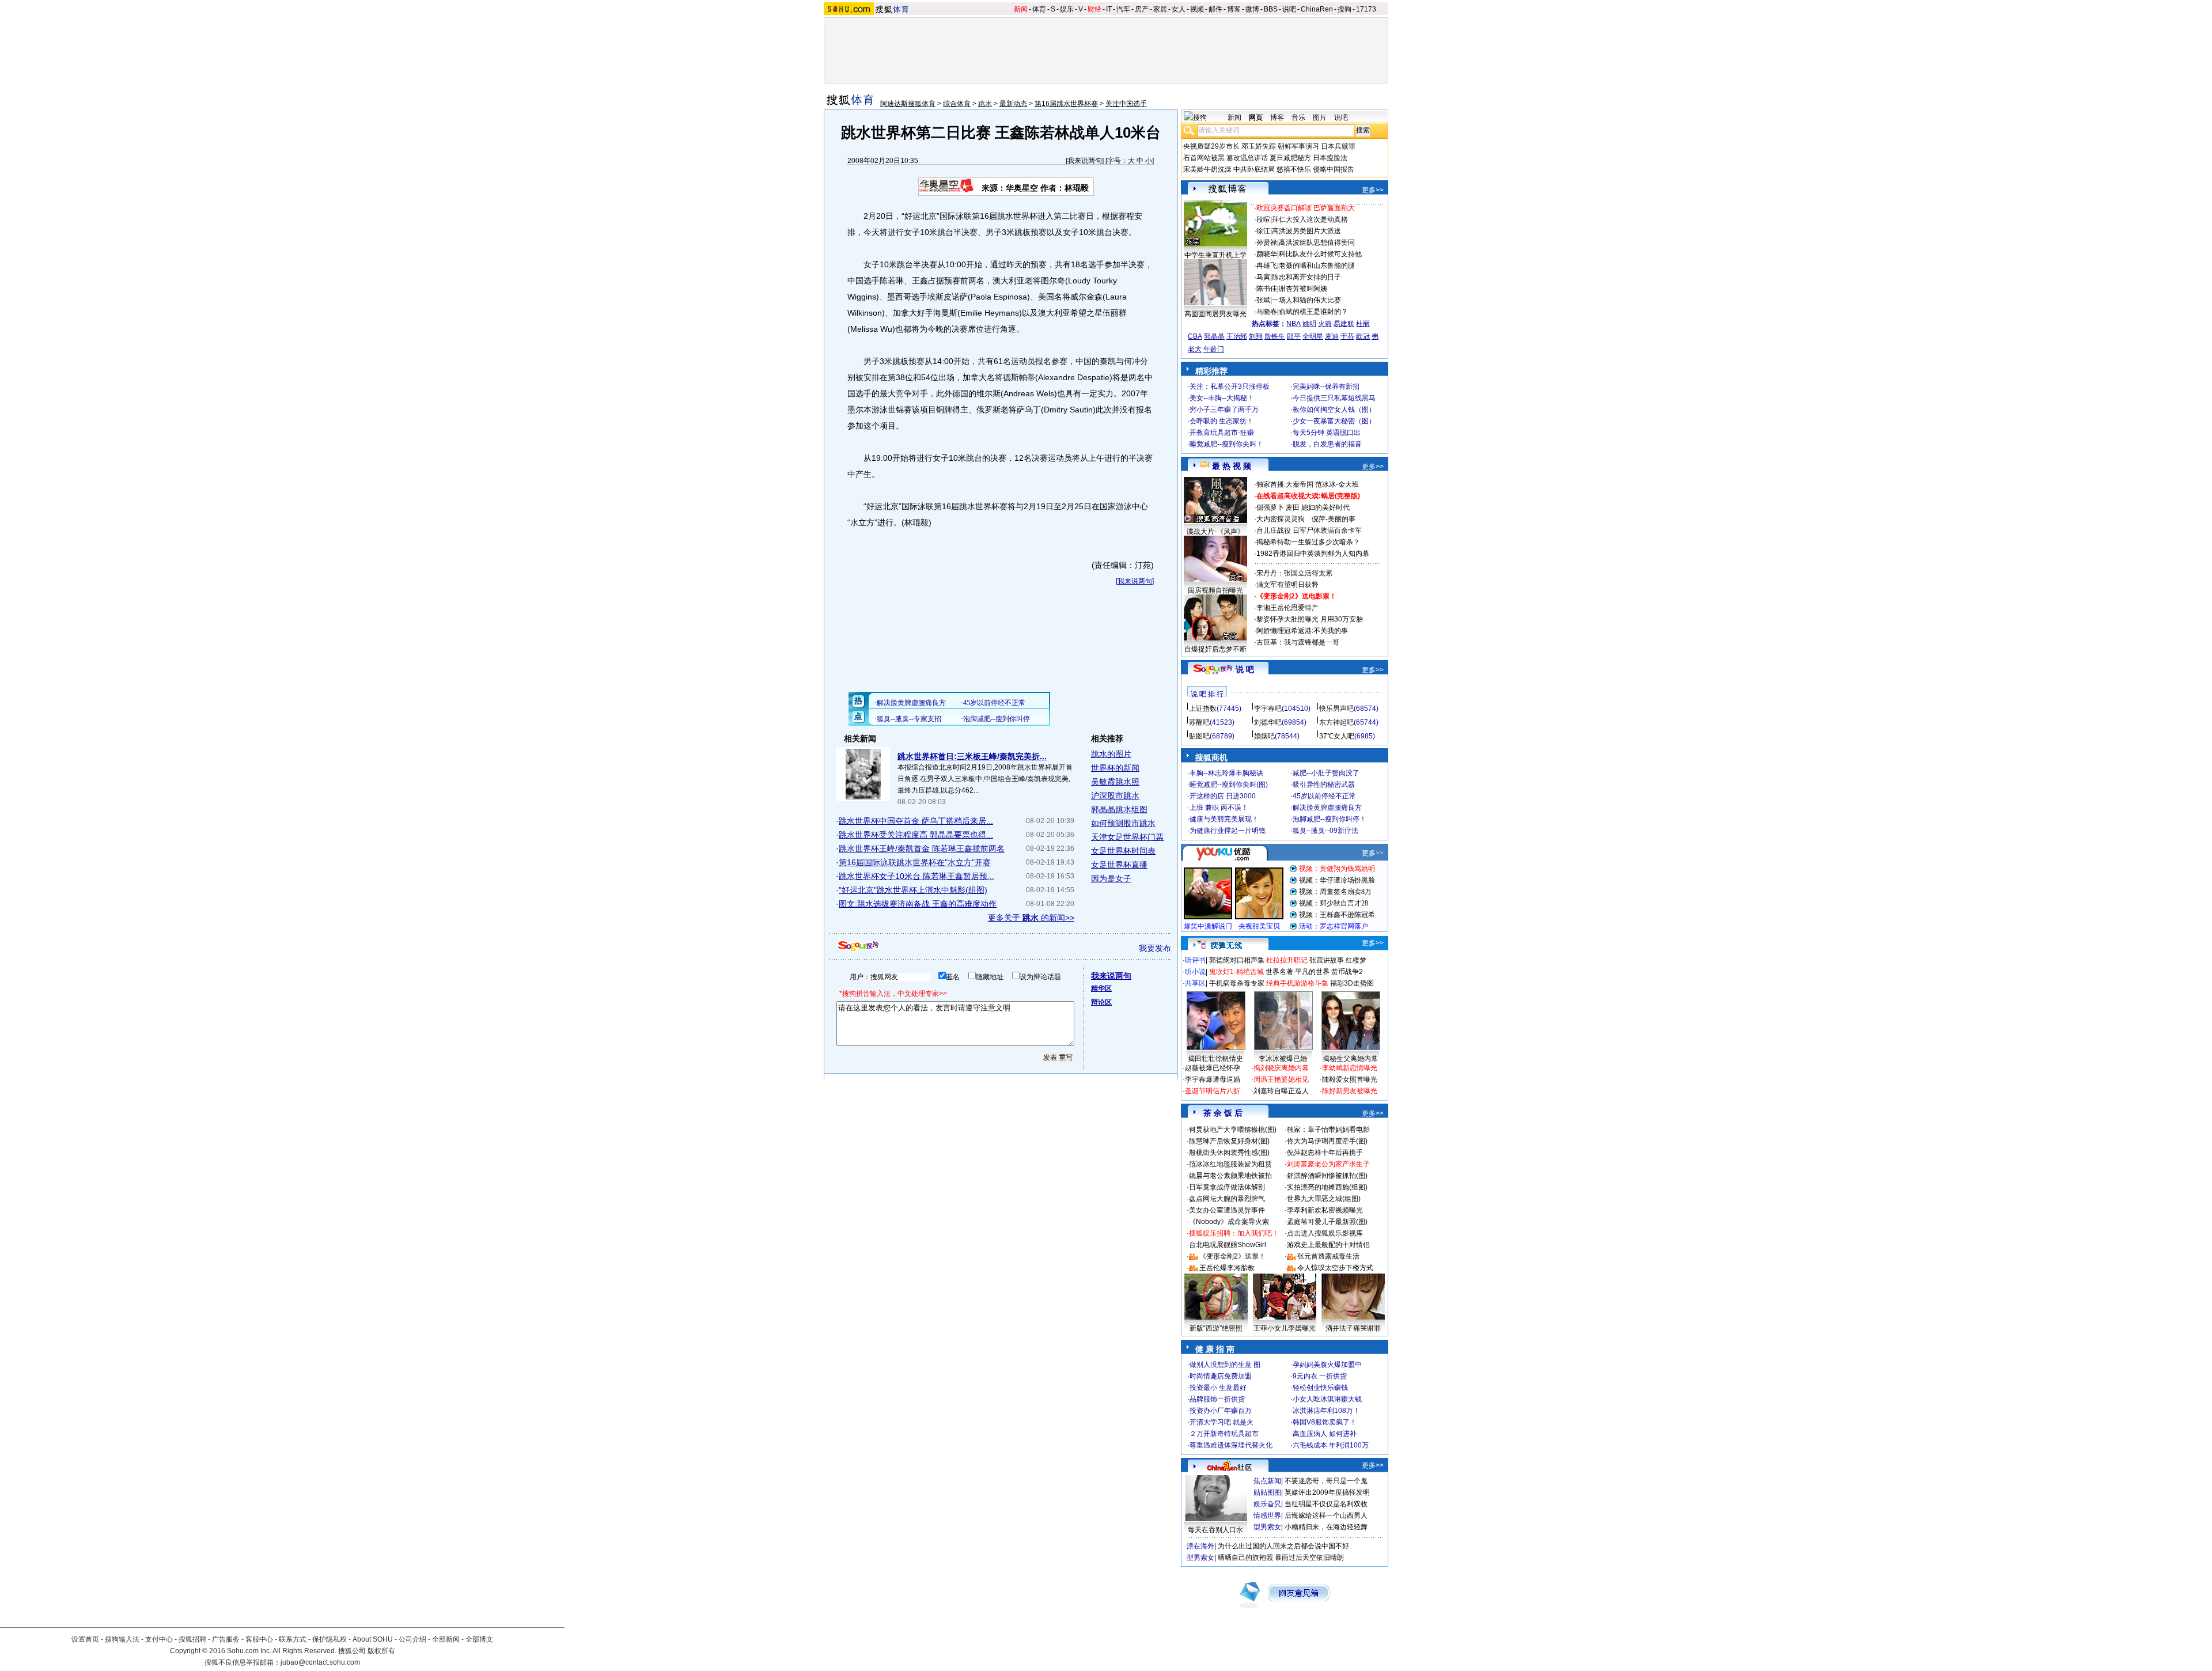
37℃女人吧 (1337, 736)
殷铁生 (1275, 336)
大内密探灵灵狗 (1281, 519)
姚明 (1309, 324)
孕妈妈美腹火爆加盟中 (1327, 1365)
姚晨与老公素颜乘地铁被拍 (1230, 1176)
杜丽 (1363, 324)
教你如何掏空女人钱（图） (1334, 410)
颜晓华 (1267, 254)
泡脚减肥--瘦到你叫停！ (1330, 819)
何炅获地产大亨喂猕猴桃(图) (1233, 1130)
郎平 (1294, 336)
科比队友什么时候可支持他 (1320, 254)
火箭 (1325, 324)
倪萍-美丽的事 (1334, 519)
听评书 (1195, 960)
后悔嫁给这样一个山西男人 (1326, 1515)
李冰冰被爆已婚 (1283, 1059)
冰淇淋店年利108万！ (1326, 1411)
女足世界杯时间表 (1123, 851)
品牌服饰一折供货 (1217, 1399)
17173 (1366, 9)
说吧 (1289, 9)
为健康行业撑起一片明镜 (1228, 831)
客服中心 (259, 1639)
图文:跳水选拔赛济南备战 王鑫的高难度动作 (918, 904)
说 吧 (1245, 669)
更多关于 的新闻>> (1031, 918)
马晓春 (1267, 312)
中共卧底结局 (1254, 169)
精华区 (1101, 988)
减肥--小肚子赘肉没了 (1326, 773)
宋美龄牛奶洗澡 (1207, 169)
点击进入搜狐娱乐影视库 (1325, 1233)
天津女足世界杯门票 (1127, 837)
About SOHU (373, 1639)
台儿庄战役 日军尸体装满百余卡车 (1309, 531)
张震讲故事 (1327, 960)
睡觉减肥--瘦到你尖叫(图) (1229, 785)
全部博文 (479, 1639)
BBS (1271, 9)
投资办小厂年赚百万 (1221, 1411)
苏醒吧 (1199, 722)
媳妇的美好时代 (1325, 507)
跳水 (985, 104)
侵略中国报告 (1334, 169)
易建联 (1344, 324)
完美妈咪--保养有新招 (1326, 387)
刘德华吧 (1268, 722)
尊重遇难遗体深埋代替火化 (1231, 1445)
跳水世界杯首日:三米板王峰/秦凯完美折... (972, 756)
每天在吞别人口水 (1215, 1530)
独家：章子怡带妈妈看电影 (1328, 1130)
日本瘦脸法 (1330, 158)
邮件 (1215, 9)
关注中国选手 (1126, 104)
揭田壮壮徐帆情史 (1215, 1059)
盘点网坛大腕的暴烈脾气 (1227, 1199)
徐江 (1263, 231)
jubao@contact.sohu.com (320, 1662)
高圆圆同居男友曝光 (1215, 314)
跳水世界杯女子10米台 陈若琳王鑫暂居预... (916, 876)
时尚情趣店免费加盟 (1221, 1376)
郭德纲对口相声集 (1237, 960)
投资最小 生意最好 (1218, 1388)
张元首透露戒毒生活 (1328, 1256)
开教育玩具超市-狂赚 (1222, 433)
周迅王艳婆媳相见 (1281, 1079)
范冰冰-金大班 (1337, 484)
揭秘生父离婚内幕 (1350, 1059)
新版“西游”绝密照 (1216, 1328)
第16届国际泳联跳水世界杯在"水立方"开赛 (915, 862)
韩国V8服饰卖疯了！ (1325, 1422)
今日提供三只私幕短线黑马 (1334, 398)
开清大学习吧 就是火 (1221, 1422)
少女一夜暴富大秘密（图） (1334, 421)
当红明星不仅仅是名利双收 (1326, 1504)
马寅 (1263, 277)
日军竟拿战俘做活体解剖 (1227, 1187)
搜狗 (1344, 9)
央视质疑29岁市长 (1211, 146)
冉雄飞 (1267, 266)
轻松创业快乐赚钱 (1320, 1388)
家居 (1160, 9)
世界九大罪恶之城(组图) (1324, 1199)
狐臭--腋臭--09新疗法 (1325, 831)
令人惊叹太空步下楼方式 (1335, 1268)
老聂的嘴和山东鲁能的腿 (1317, 266)
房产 (1142, 9)
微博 (1252, 9)
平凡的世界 (1312, 972)
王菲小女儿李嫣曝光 (1285, 1328)
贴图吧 (1199, 736)
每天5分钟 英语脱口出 (1327, 433)
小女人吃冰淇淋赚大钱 (1327, 1399)
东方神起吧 (1336, 722)
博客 (1234, 9)
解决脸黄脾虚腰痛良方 (1327, 808)
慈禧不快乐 (1294, 169)
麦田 (1293, 507)
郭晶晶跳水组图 (1119, 809)
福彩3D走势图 (1352, 983)
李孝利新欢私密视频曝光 (1325, 1210)
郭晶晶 (1214, 336)
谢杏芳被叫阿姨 (1303, 289)
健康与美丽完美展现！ (1224, 819)
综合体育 (957, 104)
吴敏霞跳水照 (1115, 782)
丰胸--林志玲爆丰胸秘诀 (1226, 773)
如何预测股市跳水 (1123, 823)
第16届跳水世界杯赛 (1066, 104)
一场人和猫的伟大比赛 (1306, 300)
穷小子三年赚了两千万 (1224, 410)
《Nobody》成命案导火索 (1229, 1222)
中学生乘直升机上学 (1215, 255)
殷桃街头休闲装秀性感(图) (1229, 1153)
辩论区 (1101, 1002)
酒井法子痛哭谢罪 (1353, 1328)
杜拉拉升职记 (1287, 960)
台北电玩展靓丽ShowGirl (1228, 1245)
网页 (1256, 118)
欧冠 (1363, 336)
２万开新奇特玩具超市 (1224, 1434)
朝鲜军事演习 (1298, 146)
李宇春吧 (1268, 708)
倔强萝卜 (1270, 507)
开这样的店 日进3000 (1223, 796)
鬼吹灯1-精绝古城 (1236, 972)
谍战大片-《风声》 (1215, 532)
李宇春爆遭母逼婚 (1213, 1079)
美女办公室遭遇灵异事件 (1227, 1210)
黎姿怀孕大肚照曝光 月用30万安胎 (1310, 619)
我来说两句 (1085, 161)
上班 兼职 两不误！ (1219, 808)
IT (1109, 9)
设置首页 (85, 1639)
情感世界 (1267, 1515)
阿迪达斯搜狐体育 (908, 104)
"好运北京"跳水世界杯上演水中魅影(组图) (913, 890)
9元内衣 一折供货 (1320, 1376)
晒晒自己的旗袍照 (1245, 1558)
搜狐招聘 (192, 1639)
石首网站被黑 (1204, 158)
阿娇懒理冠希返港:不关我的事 (1302, 631)
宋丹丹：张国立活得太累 (1294, 573)
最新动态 (1013, 104)
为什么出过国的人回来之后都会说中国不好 (1283, 1546)
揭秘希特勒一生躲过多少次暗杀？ (1308, 542)
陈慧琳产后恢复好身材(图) (1229, 1141)
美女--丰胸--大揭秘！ (1222, 398)
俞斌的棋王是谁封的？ (1313, 312)
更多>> (1373, 190)
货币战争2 (1347, 972)
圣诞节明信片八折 (1213, 1091)
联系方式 (293, 1639)
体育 (1039, 9)
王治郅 (1237, 336)
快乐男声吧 (1336, 708)
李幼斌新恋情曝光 (1350, 1068)
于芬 (1347, 336)
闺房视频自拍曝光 (1215, 590)
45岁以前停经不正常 (1324, 796)
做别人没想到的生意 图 (1225, 1365)
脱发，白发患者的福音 (1327, 444)
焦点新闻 (1267, 1481)
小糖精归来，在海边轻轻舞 (1326, 1527)
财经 (1094, 9)
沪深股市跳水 (1115, 795)
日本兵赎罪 (1338, 146)
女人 (1179, 9)
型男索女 (1267, 1527)
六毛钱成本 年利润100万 (1331, 1445)
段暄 (1263, 219)
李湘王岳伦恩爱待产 (1287, 608)
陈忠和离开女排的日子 (1306, 277)
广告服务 (226, 1639)
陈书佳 (1267, 289)
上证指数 (1203, 708)
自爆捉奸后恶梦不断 (1215, 649)
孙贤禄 (1267, 242)
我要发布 (1155, 948)
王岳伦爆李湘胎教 (1227, 1268)
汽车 (1123, 9)
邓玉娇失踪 (1259, 146)
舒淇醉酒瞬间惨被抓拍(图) (1327, 1176)
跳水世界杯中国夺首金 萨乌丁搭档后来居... (916, 821)
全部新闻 (446, 1639)
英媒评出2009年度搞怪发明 (1327, 1492)
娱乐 (1067, 9)
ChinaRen (1317, 9)
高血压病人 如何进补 (1325, 1434)
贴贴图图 (1267, 1492)
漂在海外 (1200, 1546)
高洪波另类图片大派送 (1306, 231)
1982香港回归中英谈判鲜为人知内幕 (1313, 554)
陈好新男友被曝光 (1350, 1091)
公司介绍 (412, 1639)
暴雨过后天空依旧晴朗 (1309, 1558)
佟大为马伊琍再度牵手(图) (1327, 1141)
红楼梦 (1356, 960)
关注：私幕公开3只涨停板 (1230, 387)
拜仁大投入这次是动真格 (1310, 219)
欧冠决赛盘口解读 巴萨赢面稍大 (1306, 208)
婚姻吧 (1264, 736)
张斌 (1263, 300)
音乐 (1298, 118)
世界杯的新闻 (1115, 768)
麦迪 (1332, 336)
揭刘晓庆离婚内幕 (1281, 1068)
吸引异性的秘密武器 (1324, 785)
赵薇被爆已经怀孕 (1213, 1068)
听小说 (1195, 972)
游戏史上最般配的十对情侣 (1328, 1245)
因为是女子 (1111, 878)
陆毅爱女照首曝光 (1350, 1079)
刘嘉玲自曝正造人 (1281, 1091)
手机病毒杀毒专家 (1237, 983)
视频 (1197, 9)
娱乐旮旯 (1267, 1504)
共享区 (1195, 983)
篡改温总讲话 (1247, 158)
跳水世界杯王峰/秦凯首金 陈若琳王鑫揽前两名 (922, 848)
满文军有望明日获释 (1287, 585)
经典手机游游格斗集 (1297, 983)
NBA (1294, 324)
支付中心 (159, 1639)
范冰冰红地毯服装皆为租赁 (1230, 1164)
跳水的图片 (1111, 754)
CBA (1195, 336)
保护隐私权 (329, 1639)
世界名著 (1279, 972)
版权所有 (381, 1651)
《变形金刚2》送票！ (1232, 1256)
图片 (1320, 118)
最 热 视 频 (1232, 466)
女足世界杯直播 (1119, 865)
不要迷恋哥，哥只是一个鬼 (1326, 1481)
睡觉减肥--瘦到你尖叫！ (1226, 444)
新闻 (1021, 9)
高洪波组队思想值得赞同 (1317, 242)
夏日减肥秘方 (1290, 158)
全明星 (1313, 336)
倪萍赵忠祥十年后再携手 (1325, 1153)
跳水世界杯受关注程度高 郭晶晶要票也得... (916, 835)
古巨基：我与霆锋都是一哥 (1298, 642)
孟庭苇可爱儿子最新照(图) (1327, 1222)
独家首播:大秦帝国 (1285, 484)
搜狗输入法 (122, 1639)
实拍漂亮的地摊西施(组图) (1327, 1187)
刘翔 (1256, 336)
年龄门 (1214, 349)
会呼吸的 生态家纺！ (1221, 421)
